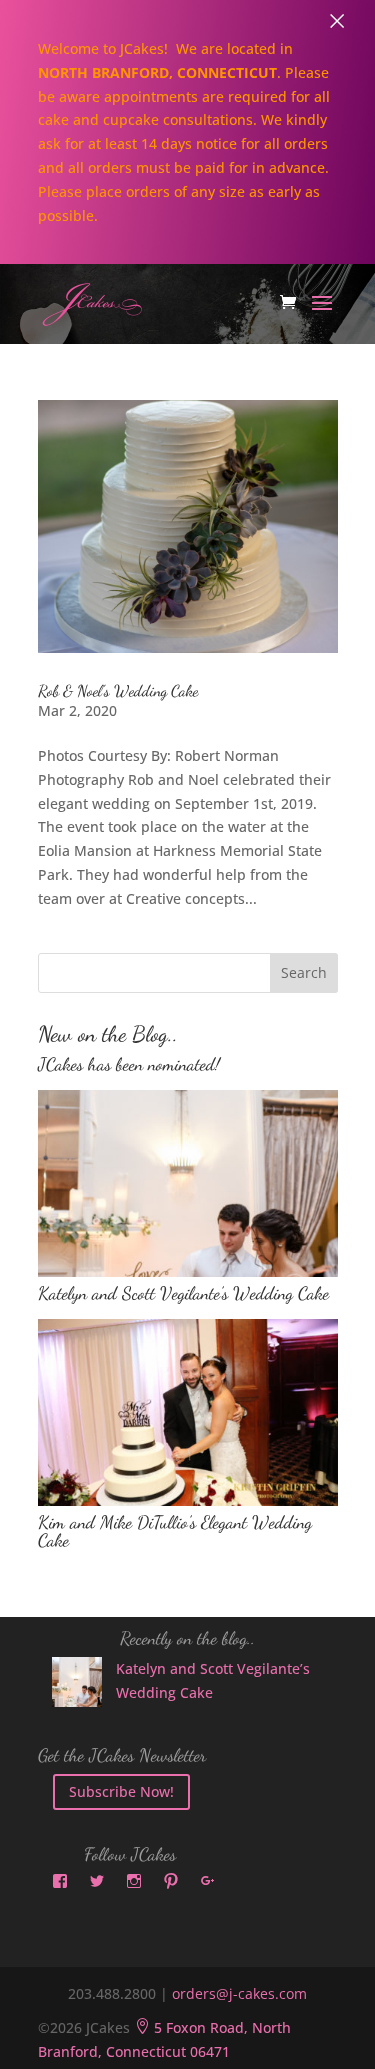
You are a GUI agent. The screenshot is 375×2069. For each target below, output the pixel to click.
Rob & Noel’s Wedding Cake (118, 690)
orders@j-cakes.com (239, 1993)
